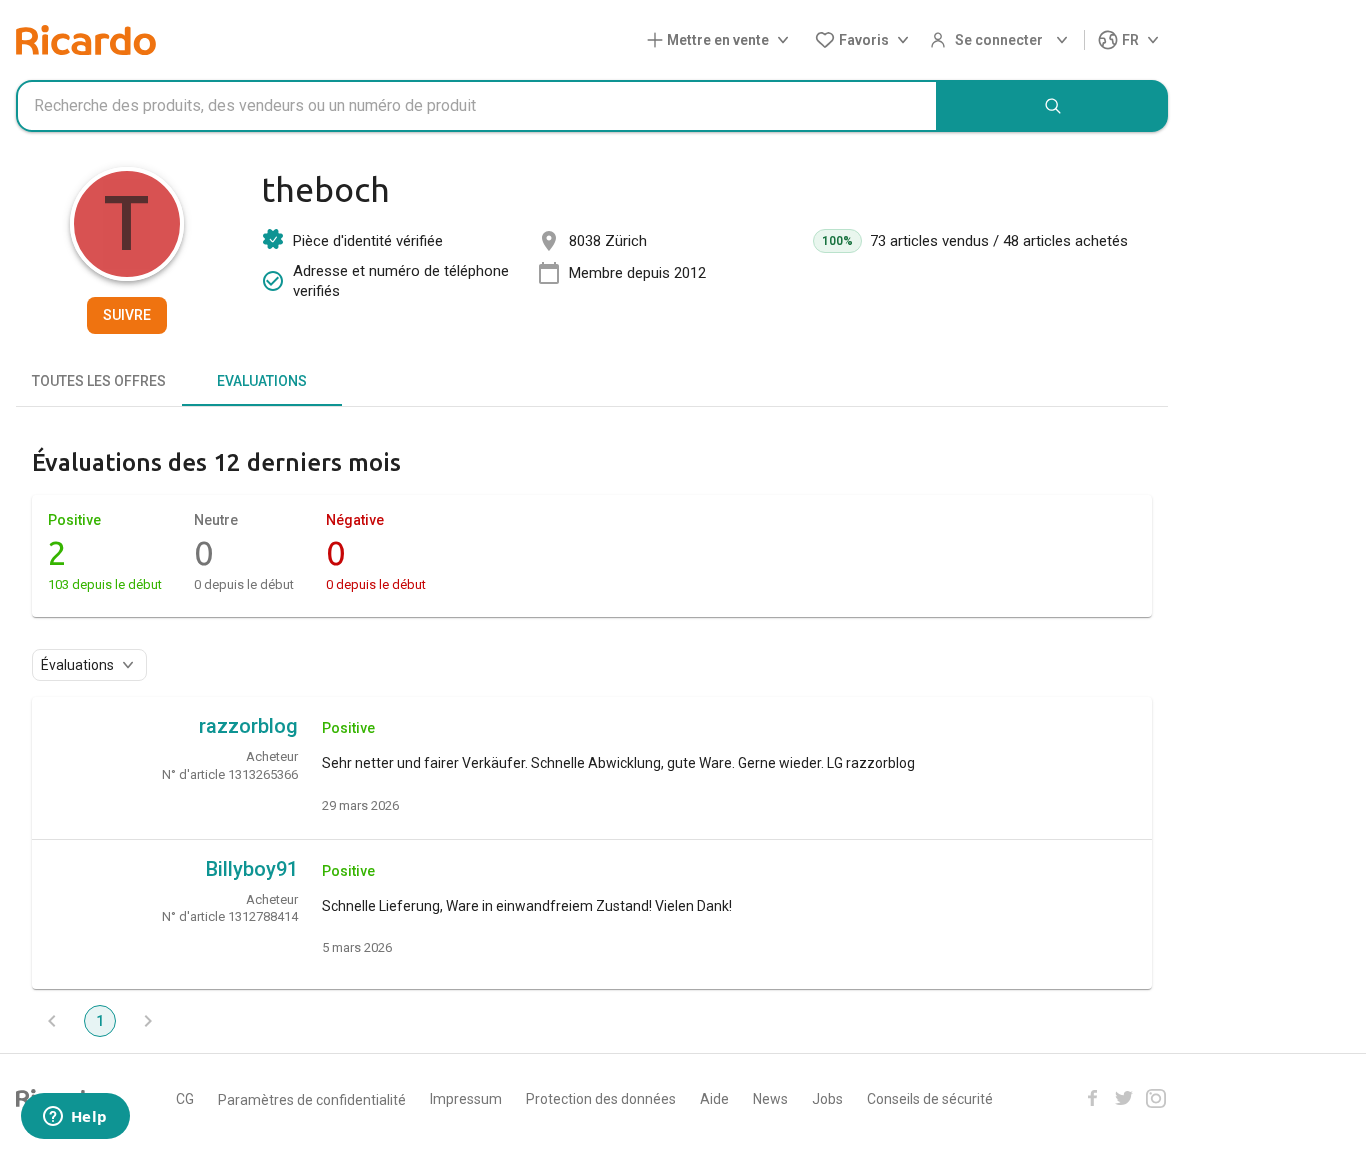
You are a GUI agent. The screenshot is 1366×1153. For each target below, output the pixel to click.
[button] (722, 40)
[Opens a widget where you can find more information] (75, 1118)
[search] (1053, 106)
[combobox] (477, 106)
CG (185, 1099)
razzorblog (248, 726)
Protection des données (601, 1099)
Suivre (127, 315)
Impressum (466, 1099)
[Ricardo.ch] (86, 40)
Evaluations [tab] (262, 381)
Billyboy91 (252, 869)
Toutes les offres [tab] (99, 381)
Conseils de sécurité (930, 1099)
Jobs (827, 1099)
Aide (714, 1099)
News (770, 1099)
